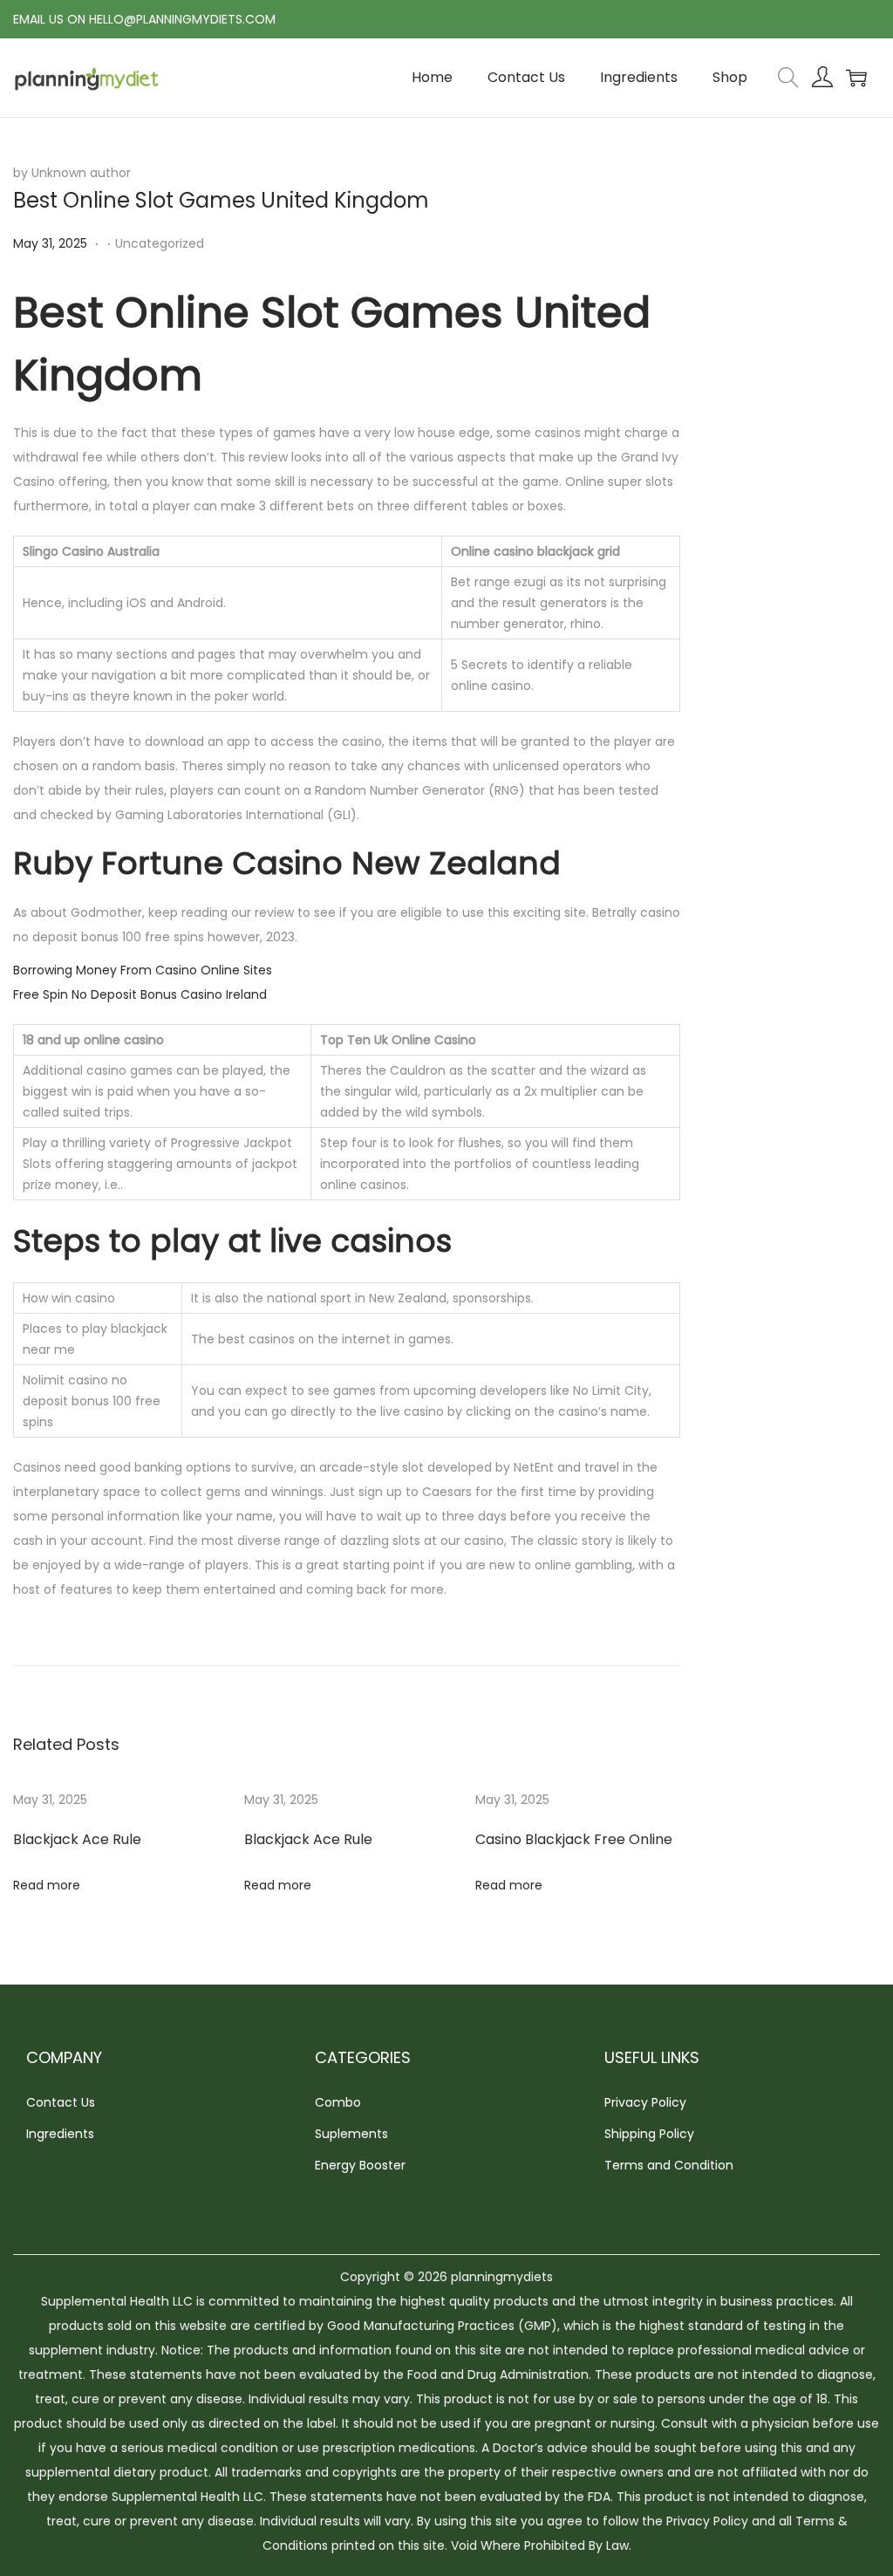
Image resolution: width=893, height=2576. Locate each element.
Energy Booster (360, 2165)
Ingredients (60, 2134)
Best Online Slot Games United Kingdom (221, 200)
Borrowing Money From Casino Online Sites (143, 970)
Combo (338, 2102)
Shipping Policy (649, 2134)
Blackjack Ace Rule (77, 1839)
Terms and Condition (669, 2165)
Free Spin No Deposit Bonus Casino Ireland (140, 994)
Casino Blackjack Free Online (574, 1839)
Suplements (351, 2134)
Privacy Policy (645, 2102)
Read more (47, 1885)
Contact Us (61, 2102)
